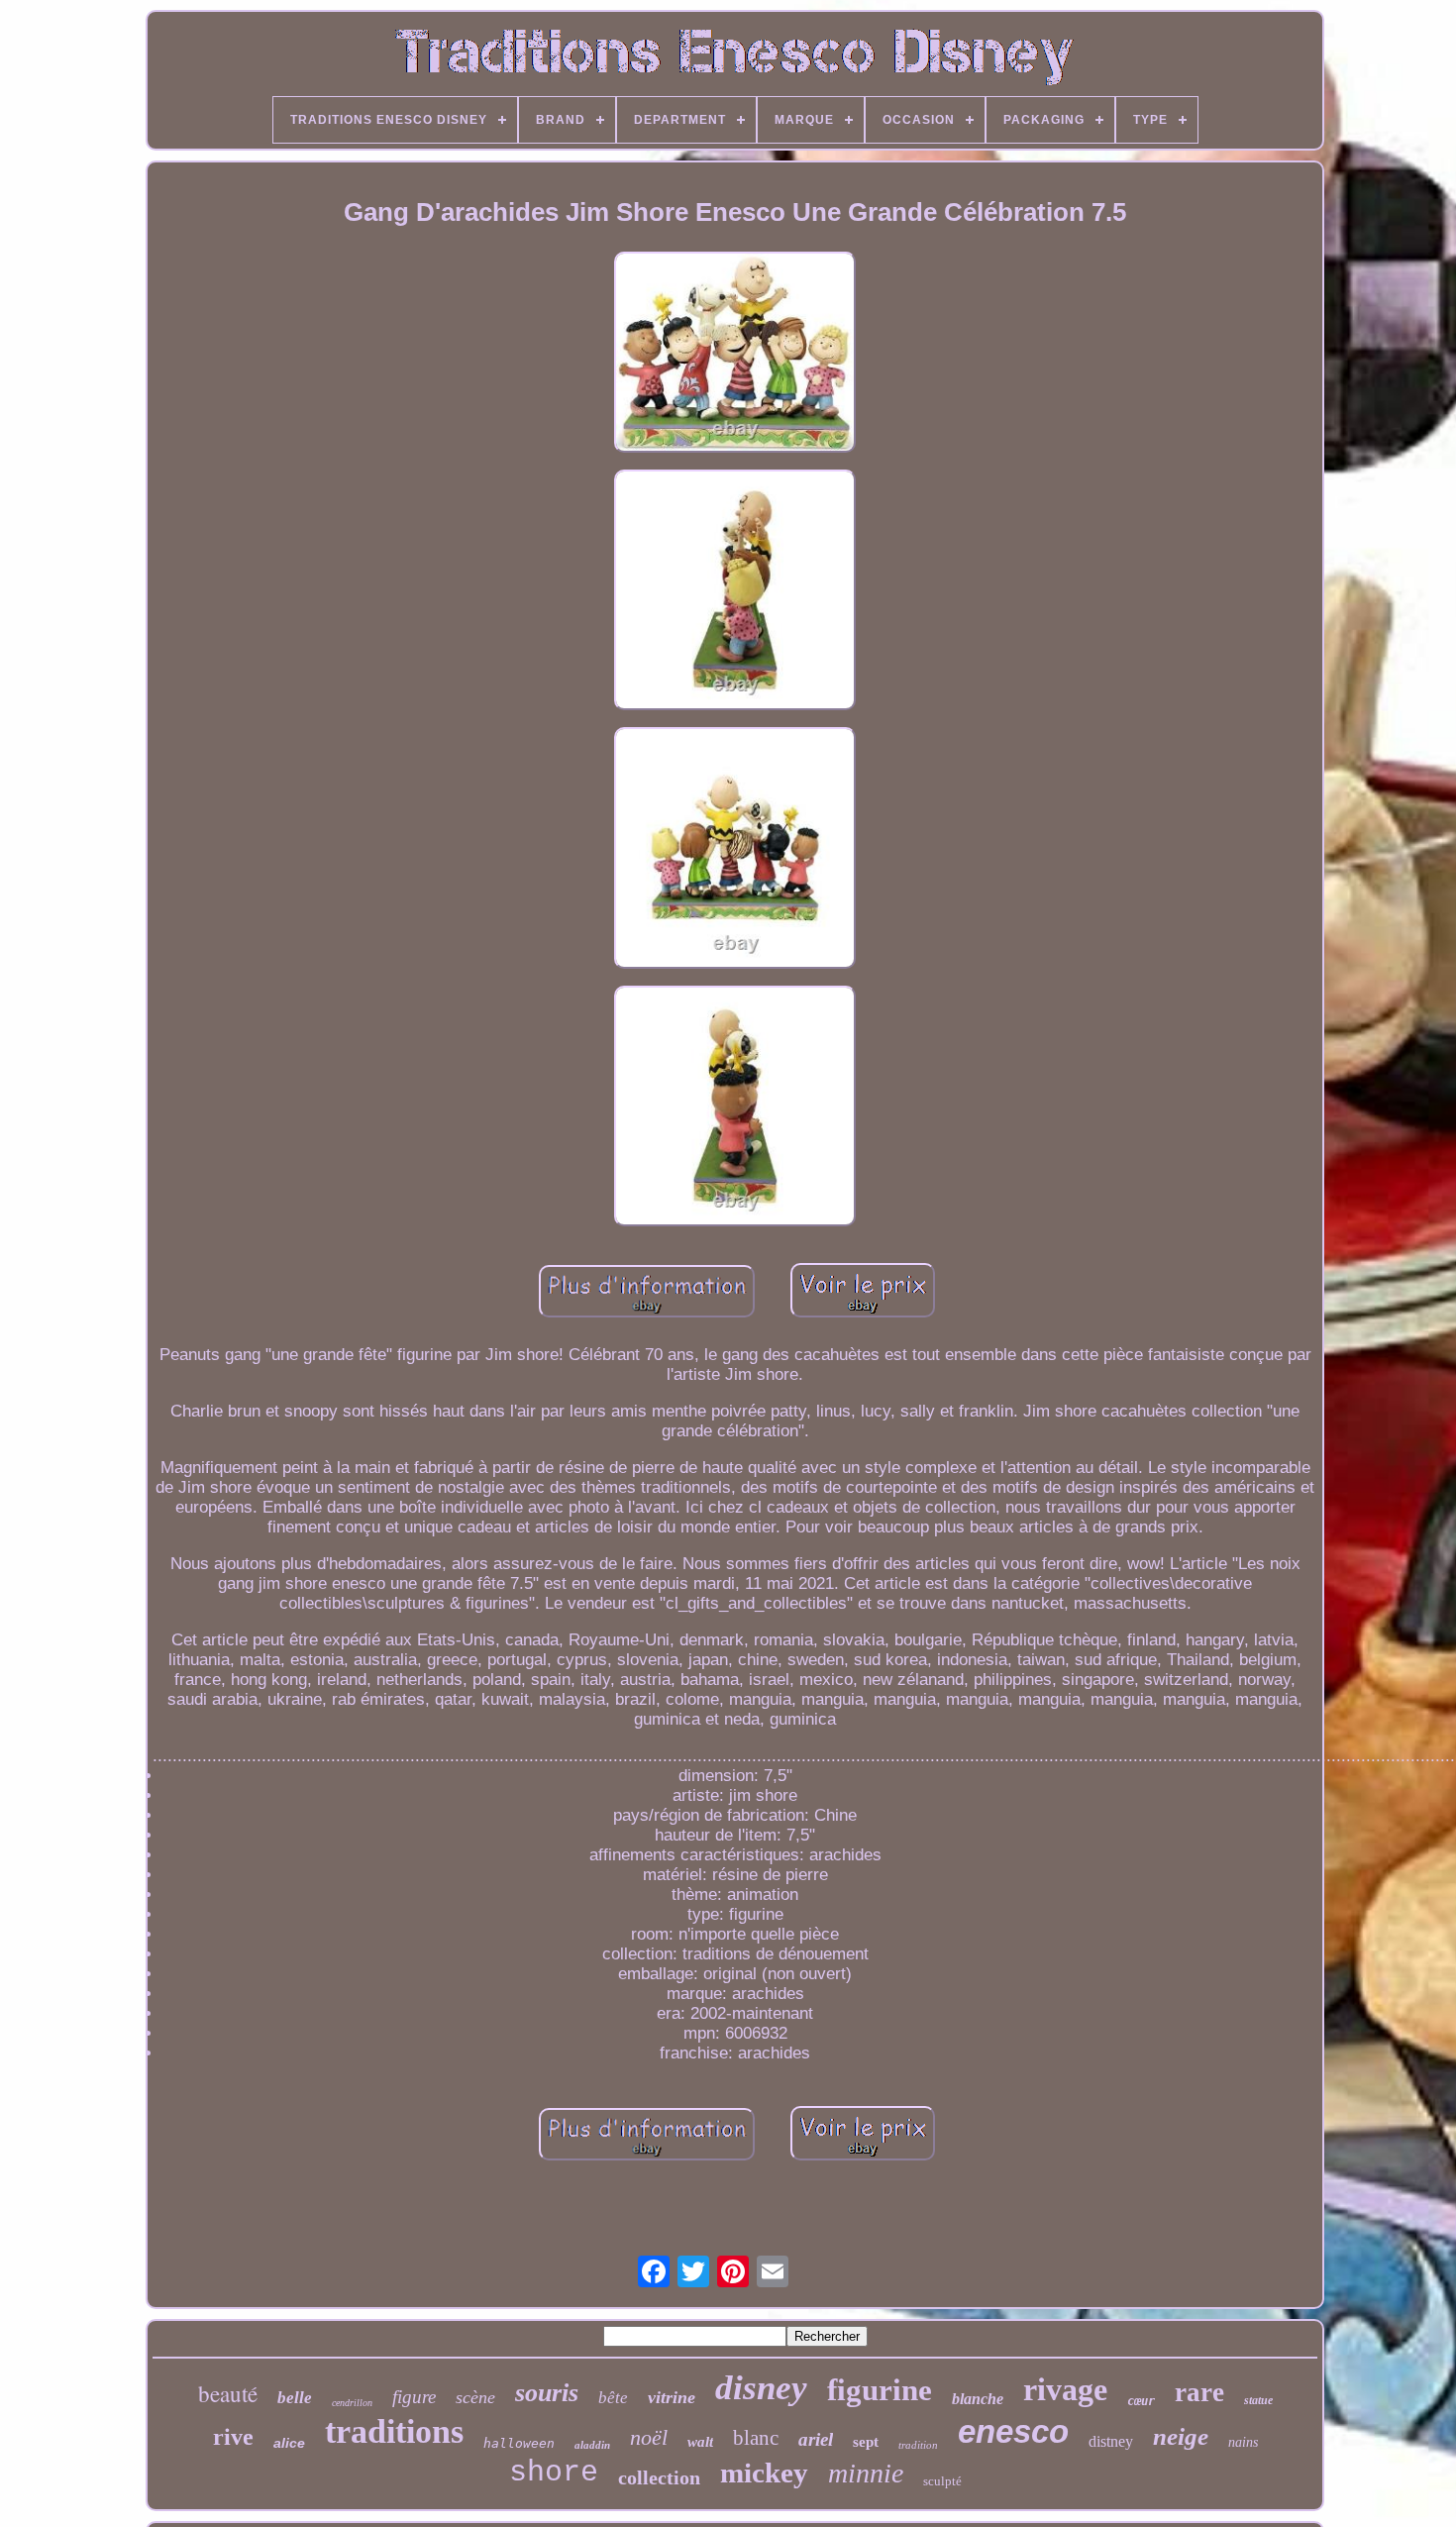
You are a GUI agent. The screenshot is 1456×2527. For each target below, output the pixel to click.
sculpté (942, 2481)
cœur (1141, 2401)
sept (866, 2442)
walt (700, 2442)
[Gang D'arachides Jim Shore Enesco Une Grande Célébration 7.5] (735, 355)
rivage (1065, 2389)
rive (233, 2437)
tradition (918, 2445)
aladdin (592, 2445)
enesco (1013, 2431)
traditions (394, 2431)
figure (414, 2397)
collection (659, 2477)
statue (1258, 2400)
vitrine (672, 2397)
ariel (816, 2439)
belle (295, 2398)
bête (613, 2398)
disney (761, 2388)
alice (289, 2443)
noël (649, 2437)
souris (547, 2393)
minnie (866, 2473)
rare (1199, 2392)
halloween (519, 2443)
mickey (764, 2473)
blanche (978, 2399)
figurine (880, 2390)
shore (554, 2473)
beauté (228, 2393)
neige (1181, 2436)
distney (1111, 2441)
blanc (756, 2438)
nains (1243, 2442)
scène (475, 2397)
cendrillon (352, 2403)
